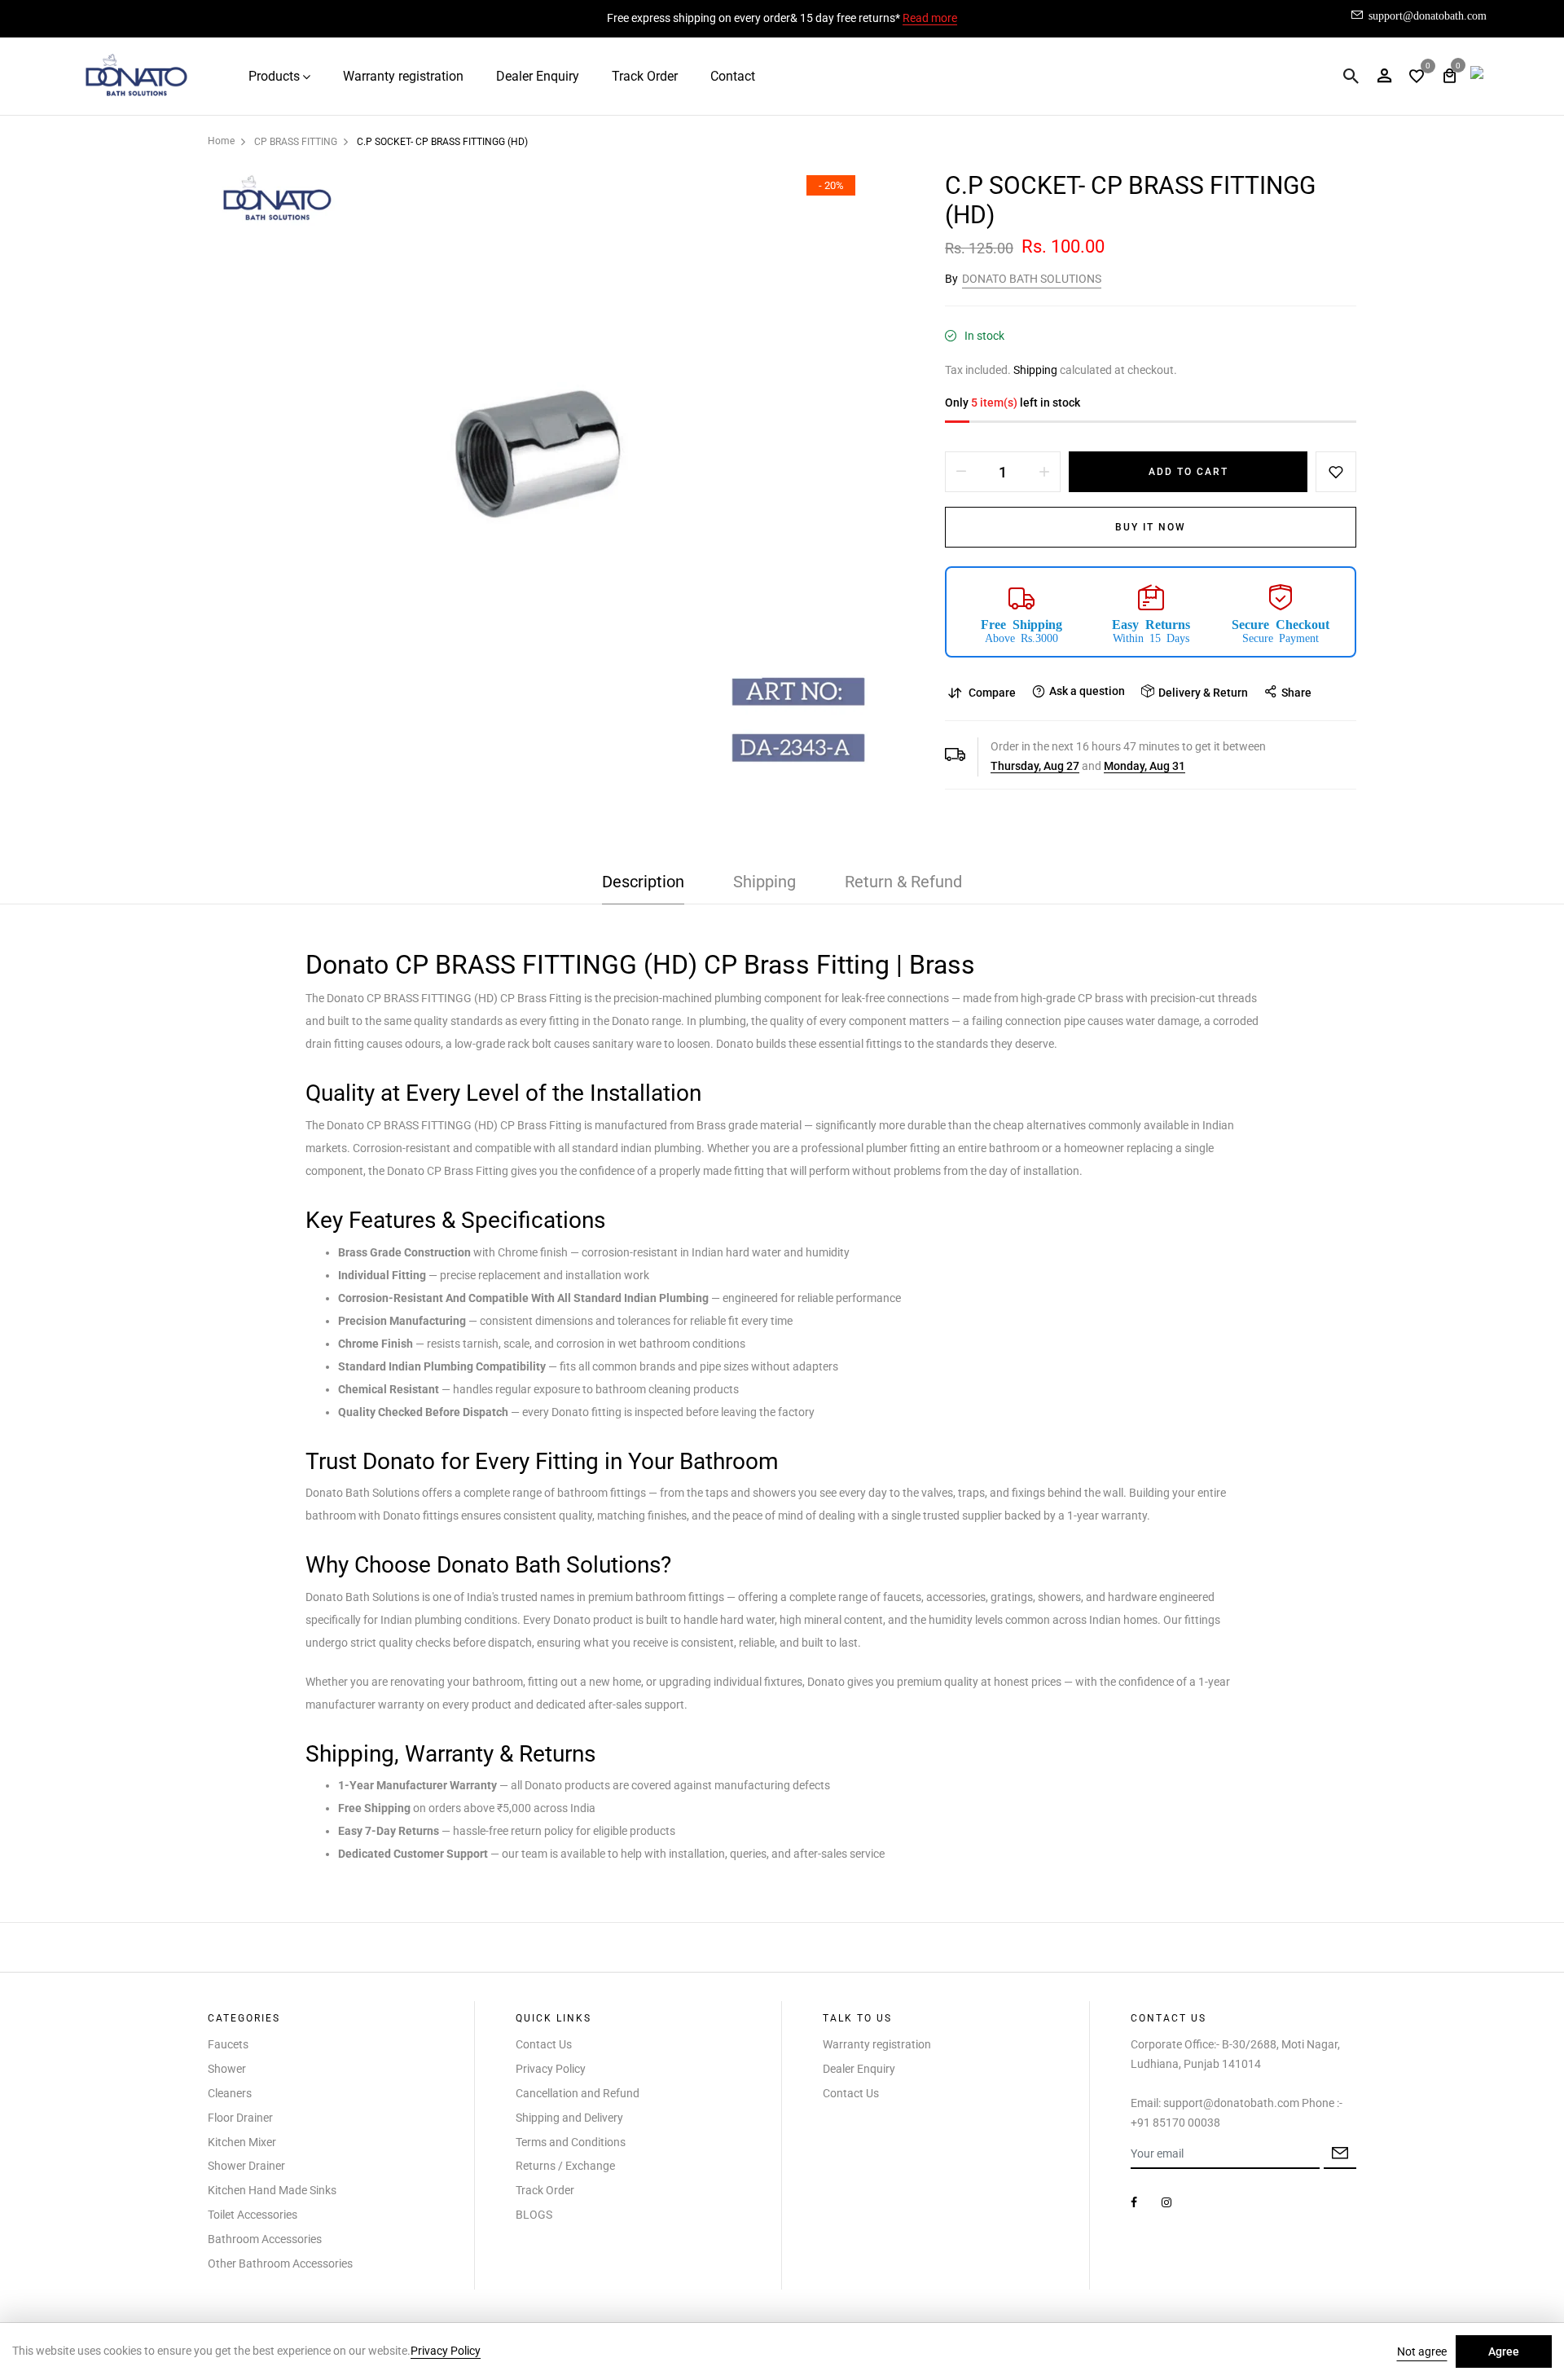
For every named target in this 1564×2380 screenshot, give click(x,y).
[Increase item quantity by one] (1044, 472)
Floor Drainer (240, 2118)
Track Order (645, 76)
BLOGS (534, 2215)
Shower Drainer (246, 2166)
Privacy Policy (551, 2069)
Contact (733, 76)
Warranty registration (403, 76)
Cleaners (230, 2093)
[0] (1417, 78)
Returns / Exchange (565, 2166)
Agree (1504, 2351)
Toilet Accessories (253, 2215)
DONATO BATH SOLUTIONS (1032, 279)
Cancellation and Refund (578, 2093)
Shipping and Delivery (569, 2118)
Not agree (1422, 2351)
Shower (227, 2069)
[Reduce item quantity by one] (961, 472)
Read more (930, 18)
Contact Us (544, 2044)
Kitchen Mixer (242, 2142)
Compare (992, 693)
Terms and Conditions (571, 2142)
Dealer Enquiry (538, 76)
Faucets (228, 2044)
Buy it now (1151, 527)
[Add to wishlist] (1336, 472)
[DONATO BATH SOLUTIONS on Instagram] (1166, 2202)
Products (274, 76)
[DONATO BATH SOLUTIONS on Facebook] (1134, 2202)
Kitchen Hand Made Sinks (272, 2190)
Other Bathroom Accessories (280, 2263)
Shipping (1035, 370)
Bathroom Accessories (265, 2239)
